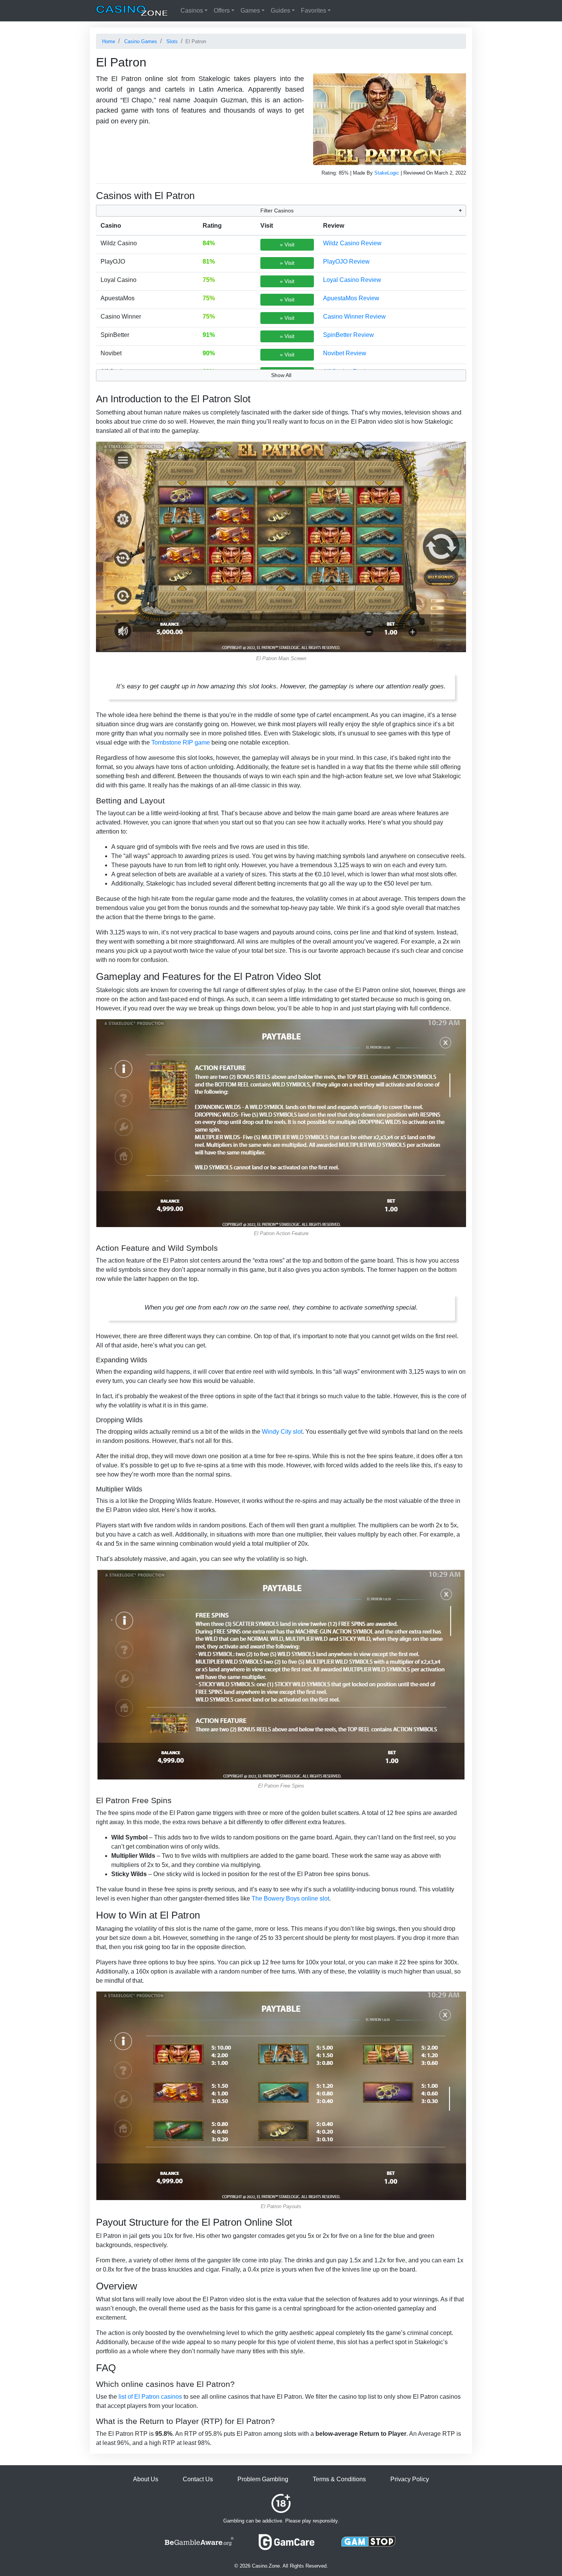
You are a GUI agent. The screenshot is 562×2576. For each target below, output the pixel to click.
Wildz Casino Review (352, 243)
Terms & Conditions (339, 2479)
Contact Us (198, 2479)
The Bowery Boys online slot (290, 1898)
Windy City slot (282, 1432)
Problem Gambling (263, 2479)
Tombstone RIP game (181, 742)
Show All (281, 375)
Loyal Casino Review (352, 280)
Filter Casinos (277, 210)
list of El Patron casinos (150, 2397)
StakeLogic (387, 173)
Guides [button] (280, 11)
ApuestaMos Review (351, 298)
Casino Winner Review (354, 317)
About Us (146, 2479)
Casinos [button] (192, 11)
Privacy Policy (410, 2479)
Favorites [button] (313, 11)
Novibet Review (345, 353)
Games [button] (250, 11)
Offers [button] (222, 11)
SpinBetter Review (348, 335)
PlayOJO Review (346, 261)
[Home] (132, 11)
